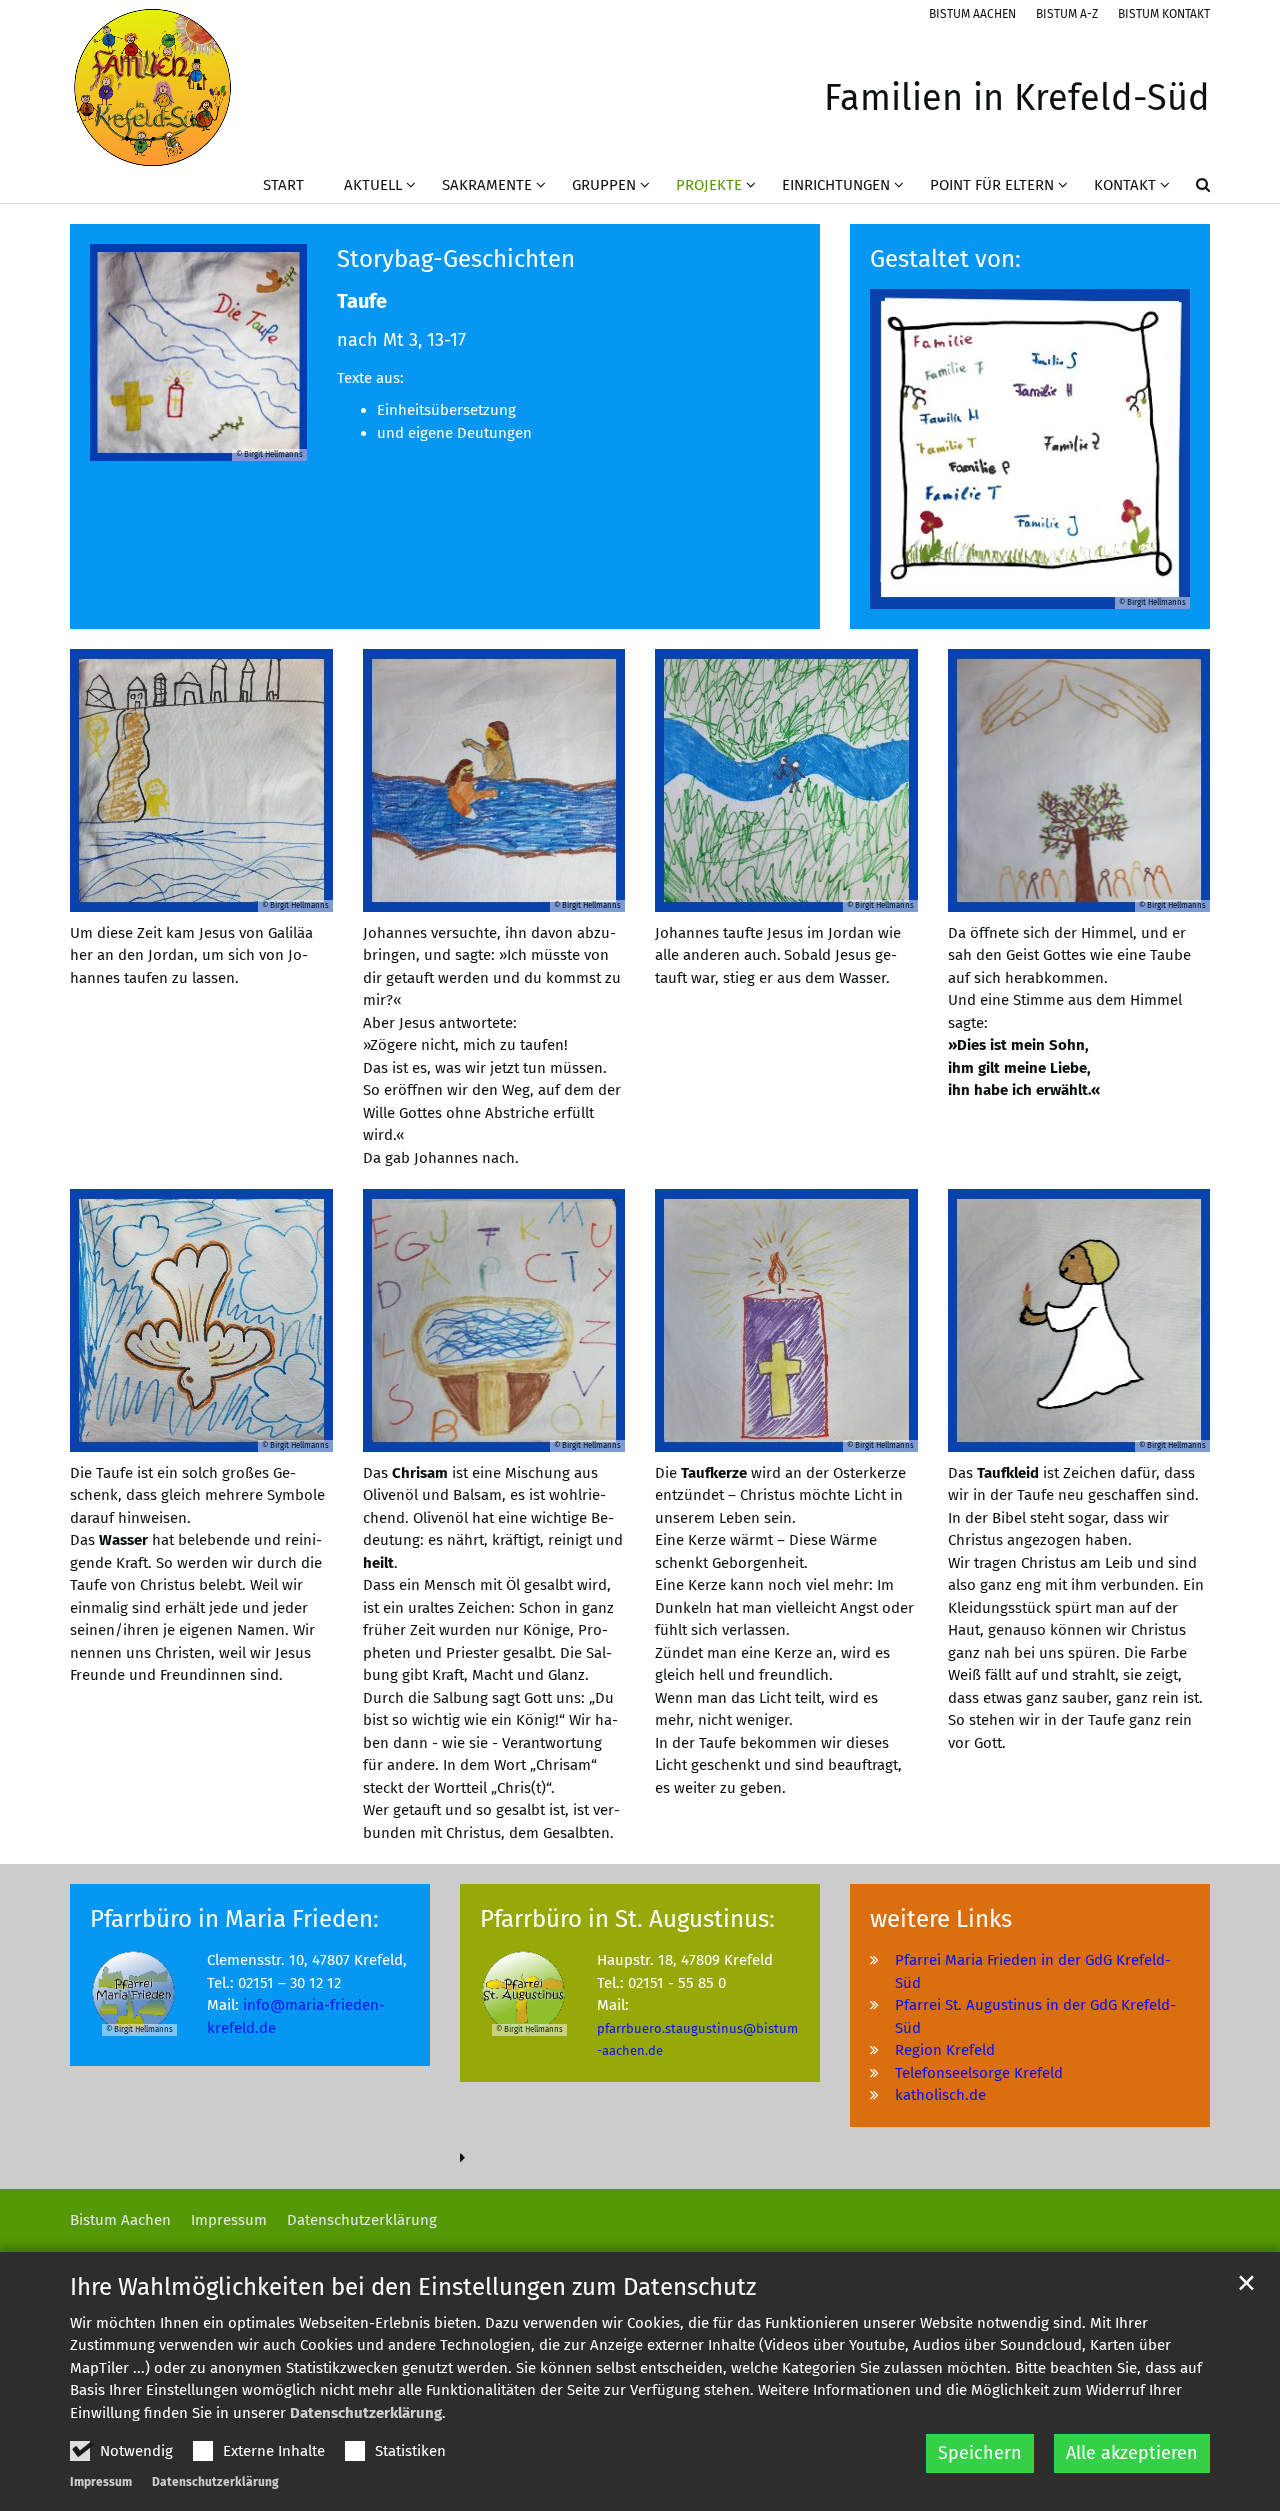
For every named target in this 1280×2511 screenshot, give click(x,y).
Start (283, 185)
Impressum (101, 2482)
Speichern (980, 2453)
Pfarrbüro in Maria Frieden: (234, 1919)
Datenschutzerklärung (366, 2413)
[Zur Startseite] (152, 87)
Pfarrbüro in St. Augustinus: (627, 1919)
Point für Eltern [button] (992, 185)
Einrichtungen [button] (836, 185)
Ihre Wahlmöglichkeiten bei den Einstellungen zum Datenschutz (413, 2287)
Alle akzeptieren (1132, 2453)
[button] (1190, 189)
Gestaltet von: (945, 259)
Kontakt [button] (1125, 185)
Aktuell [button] (373, 185)
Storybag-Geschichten (456, 259)
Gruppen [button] (604, 185)
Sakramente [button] (487, 185)
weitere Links (941, 1919)
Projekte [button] (709, 185)
